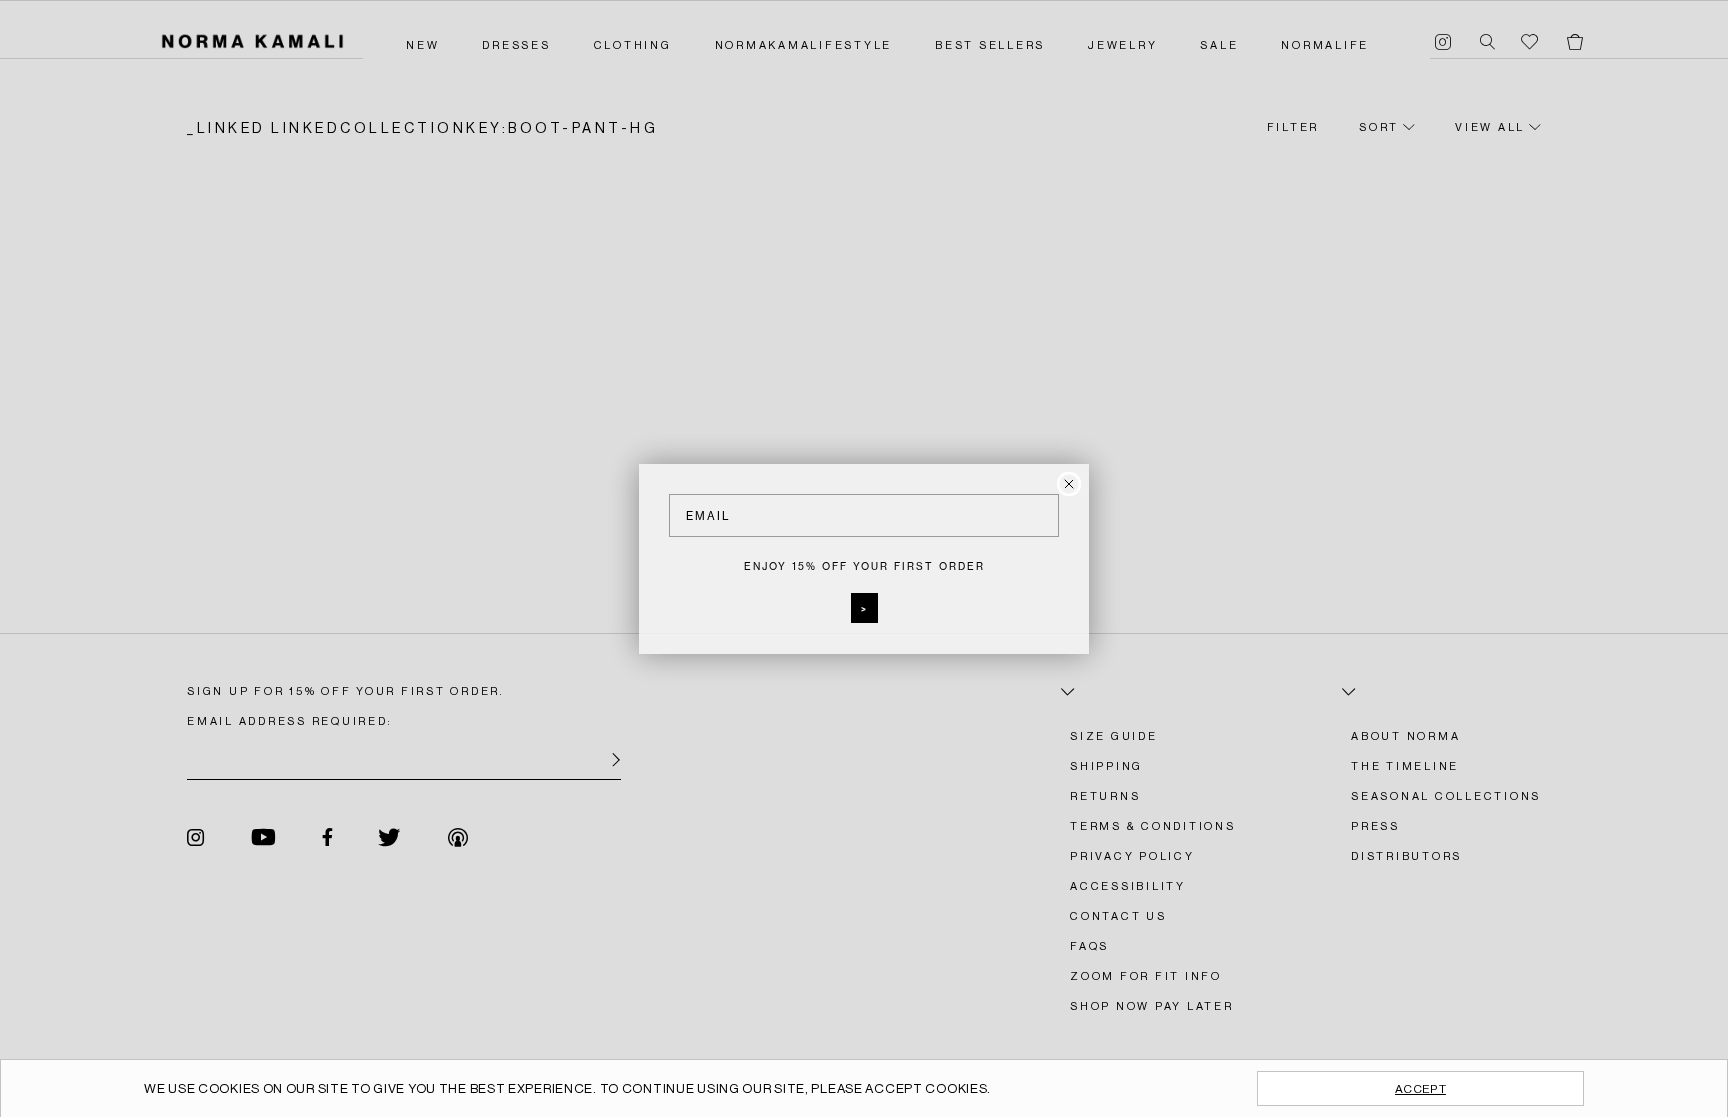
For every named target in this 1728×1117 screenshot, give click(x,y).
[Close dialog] (1069, 484)
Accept (1420, 1089)
